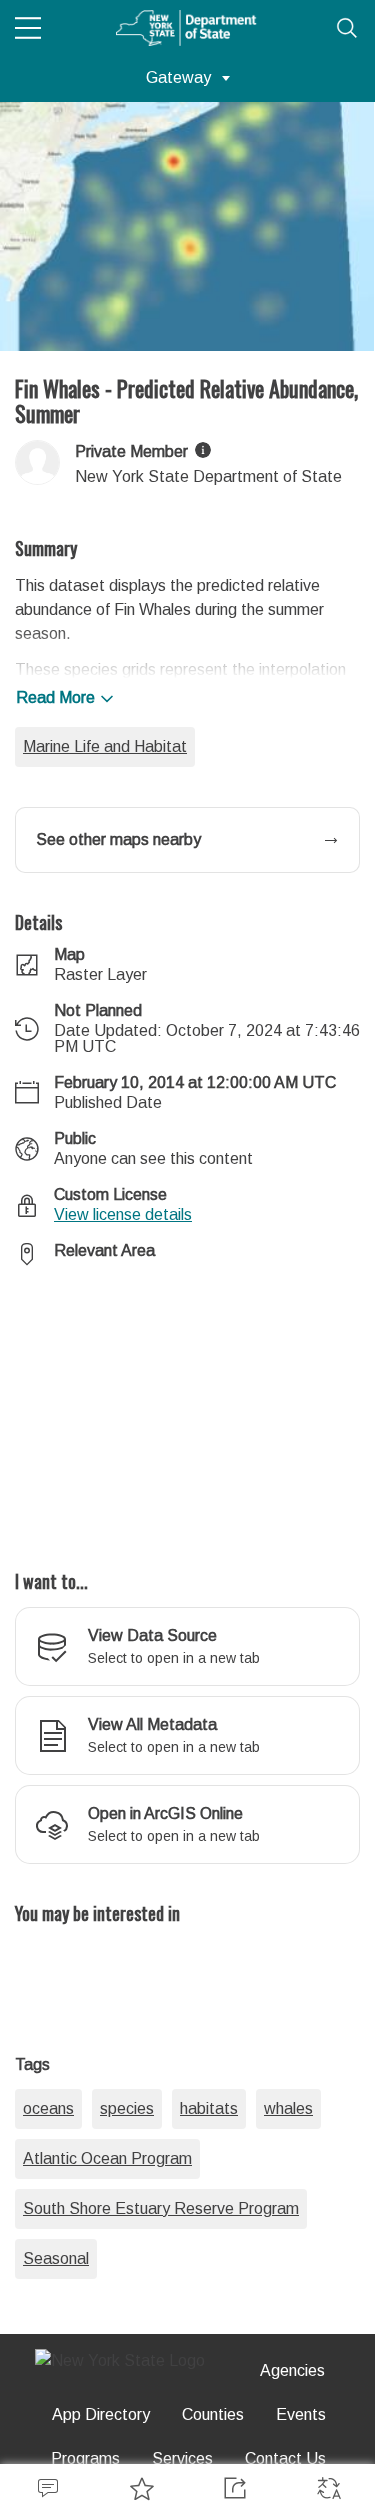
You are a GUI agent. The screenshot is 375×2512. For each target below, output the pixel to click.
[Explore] (187, 1407)
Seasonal (56, 2258)
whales (288, 2108)
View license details (123, 1214)
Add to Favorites (141, 2488)
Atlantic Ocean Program (107, 2158)
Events (301, 2414)
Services (182, 2458)
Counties (213, 2414)
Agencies (292, 2370)
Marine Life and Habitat (105, 746)
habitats (209, 2108)
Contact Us (285, 2458)
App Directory (101, 2414)
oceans (48, 2108)
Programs (85, 2458)
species (127, 2108)
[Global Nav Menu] (28, 28)
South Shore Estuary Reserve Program (161, 2208)
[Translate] (328, 2488)
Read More (55, 697)
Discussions (47, 2488)
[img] (203, 450)
